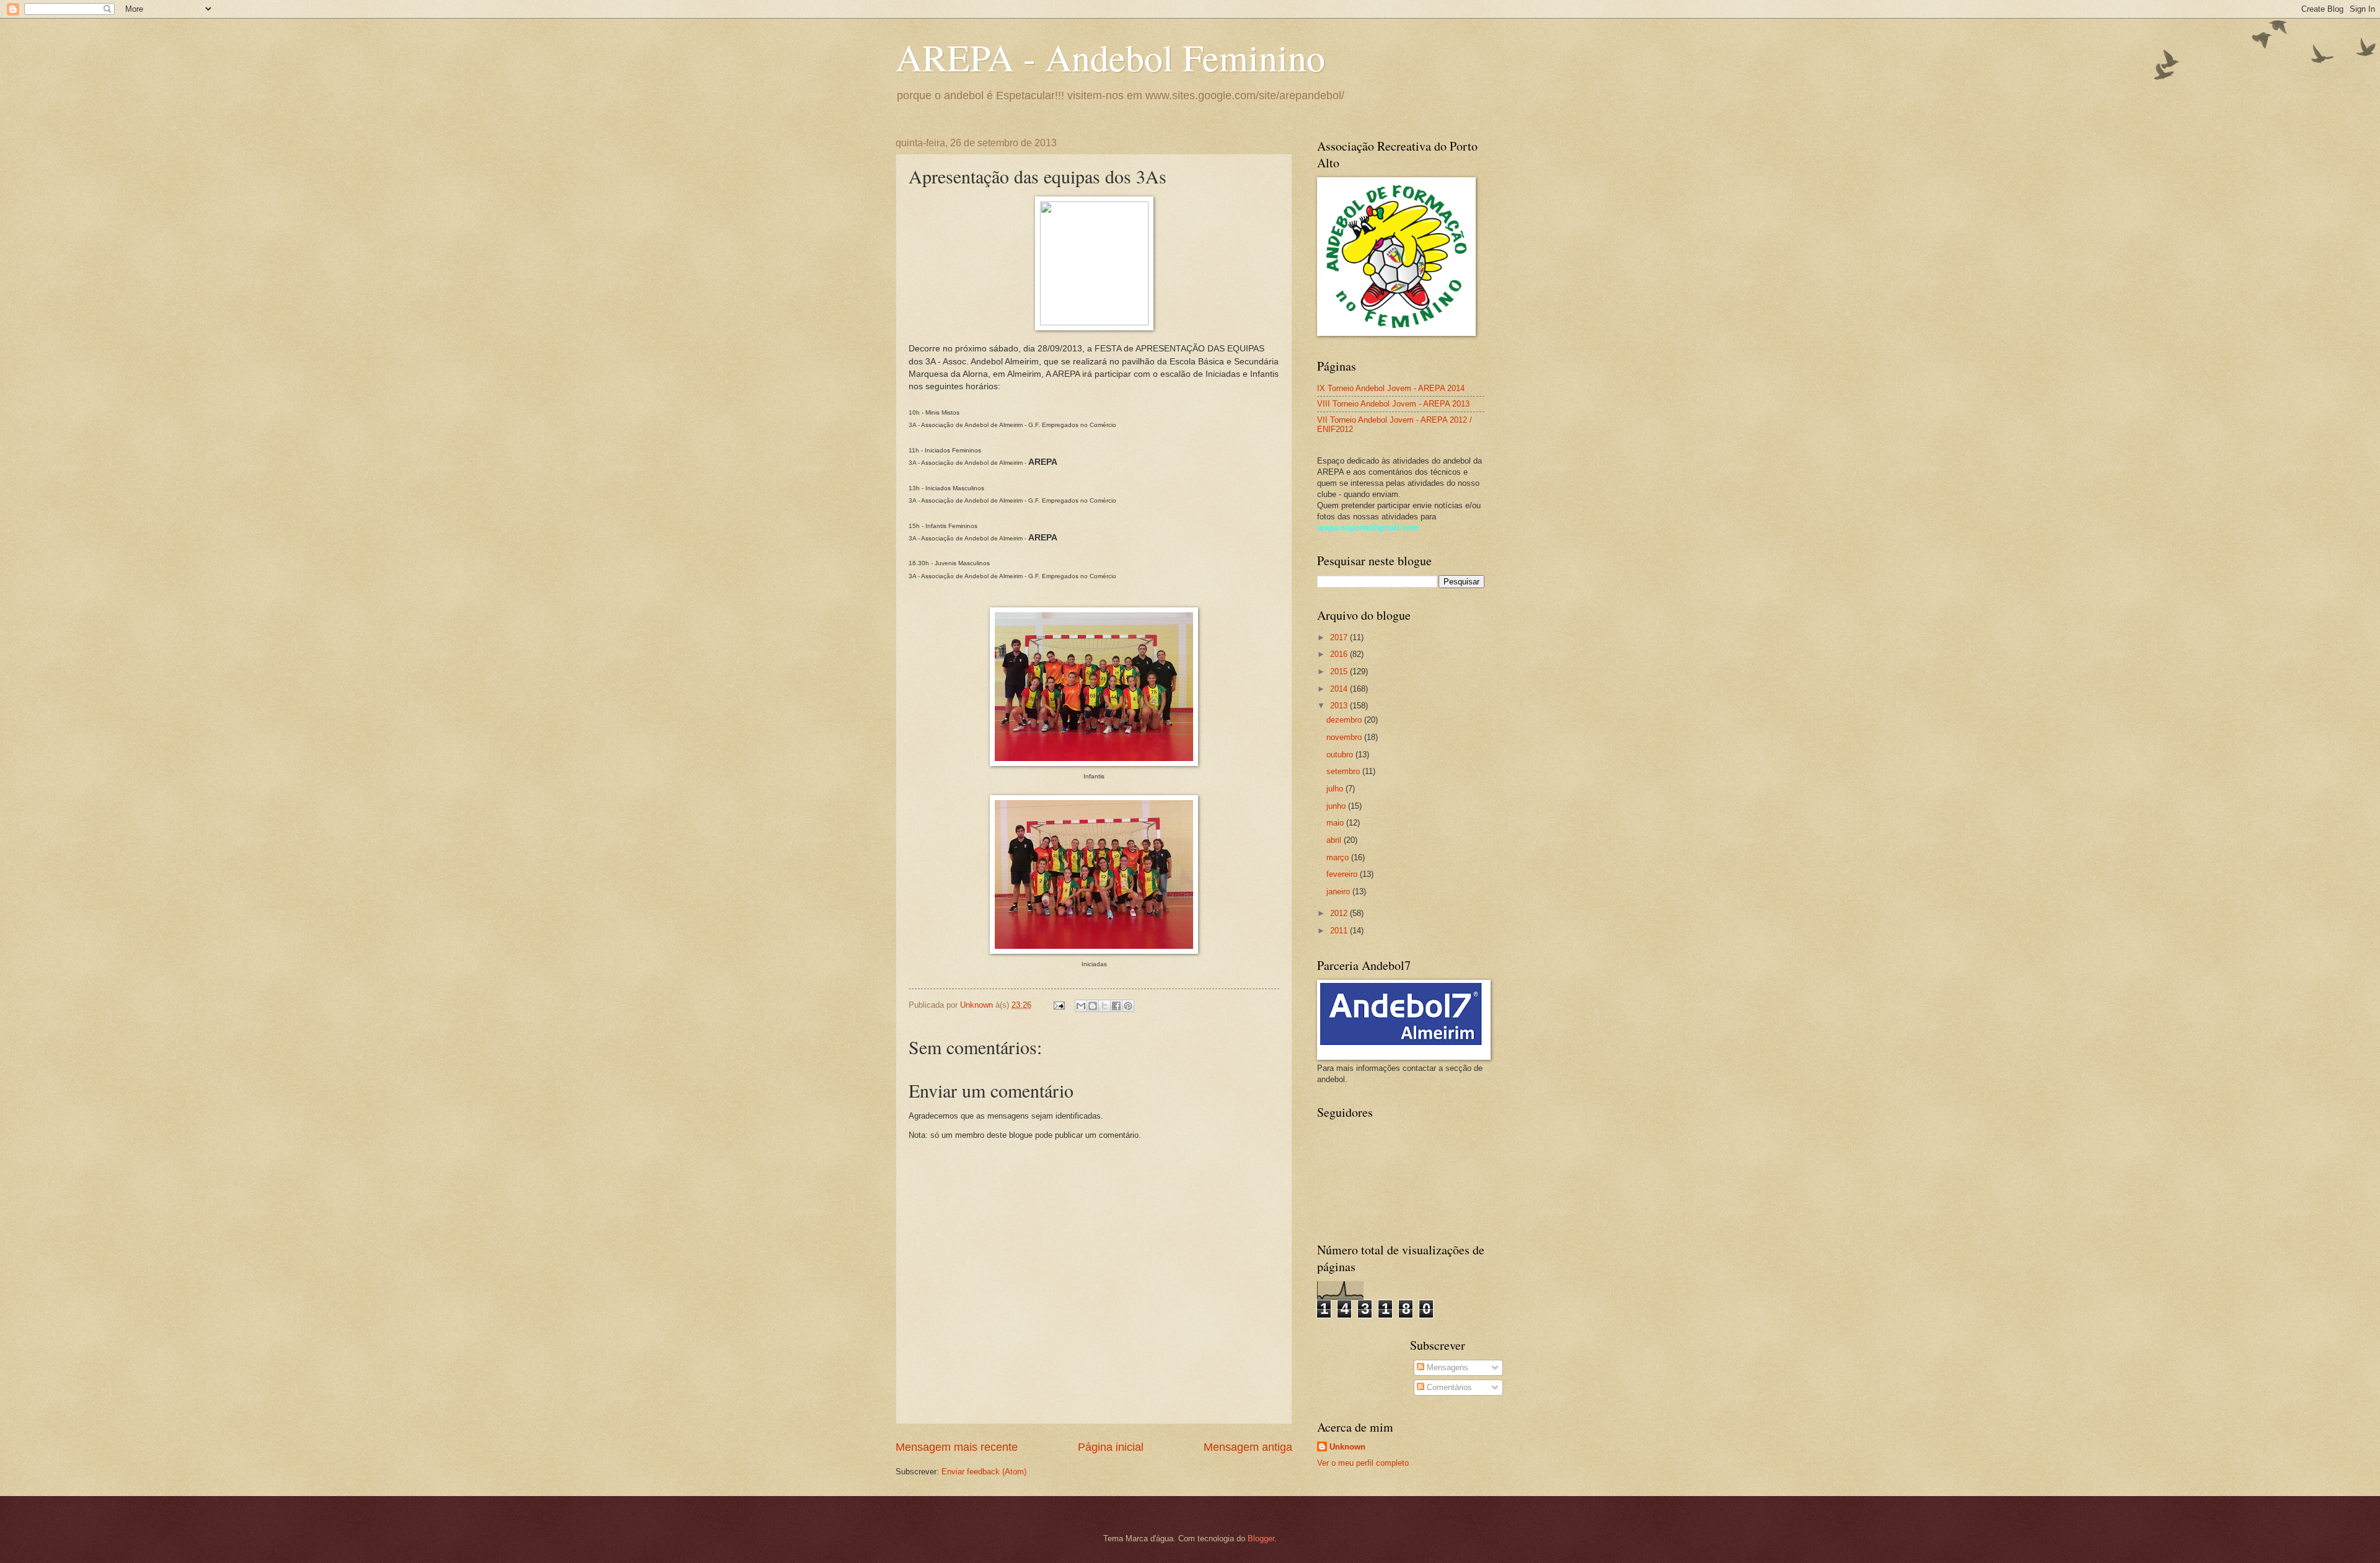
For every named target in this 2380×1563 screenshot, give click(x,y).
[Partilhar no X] (1104, 1006)
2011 (1340, 931)
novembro (1345, 737)
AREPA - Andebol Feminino (1110, 57)
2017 (1340, 637)
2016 (1340, 654)
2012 (1340, 913)
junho (1337, 806)
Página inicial (1111, 1447)
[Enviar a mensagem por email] (1081, 1006)
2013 (1340, 706)
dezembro (1345, 720)
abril (1335, 840)
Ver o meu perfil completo (1363, 1463)
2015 (1340, 671)
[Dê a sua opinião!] (1093, 1006)
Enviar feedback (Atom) (984, 1472)
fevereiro (1343, 874)
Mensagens (1446, 1367)
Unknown (1347, 1447)
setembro (1344, 771)
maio (1336, 823)
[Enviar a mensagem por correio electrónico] (1059, 1005)
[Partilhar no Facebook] (1116, 1006)
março (1339, 857)
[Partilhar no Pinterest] (1128, 1006)
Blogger (1261, 1539)
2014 (1340, 689)
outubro (1341, 755)
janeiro (1339, 892)
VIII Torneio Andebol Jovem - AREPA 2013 (1393, 404)
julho (1336, 789)
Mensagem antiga (1248, 1447)
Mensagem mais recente (957, 1447)
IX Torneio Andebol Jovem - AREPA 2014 (1391, 388)
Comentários (1448, 1387)
